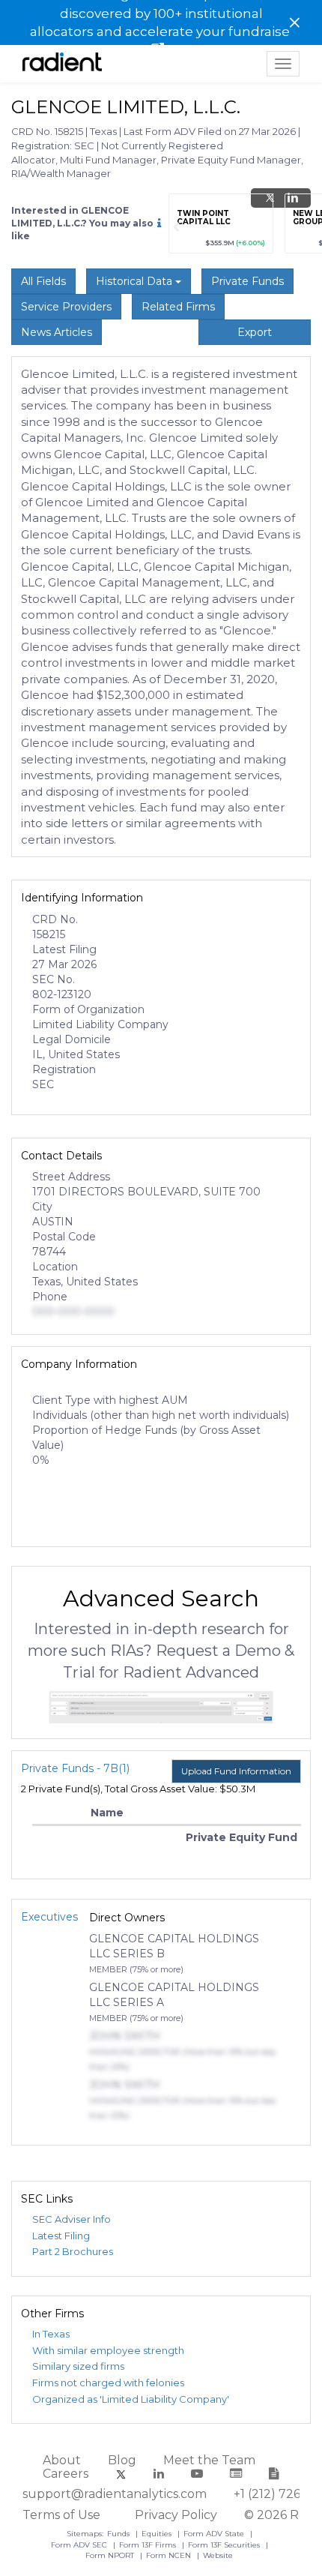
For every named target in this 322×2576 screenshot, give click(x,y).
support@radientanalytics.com (115, 2494)
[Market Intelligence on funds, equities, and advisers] (62, 64)
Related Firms (178, 307)
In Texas (51, 2334)
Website (218, 2555)
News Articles (57, 332)
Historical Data (136, 281)
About (62, 2460)
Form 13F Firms (149, 2545)
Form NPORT (111, 2555)
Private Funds (247, 281)
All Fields (43, 281)
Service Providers (66, 307)
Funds (119, 2534)
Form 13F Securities (225, 2545)
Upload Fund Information (236, 1771)
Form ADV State (215, 2534)
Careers (66, 2474)
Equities (158, 2534)
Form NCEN (170, 2555)
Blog (122, 2460)
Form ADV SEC (80, 2545)
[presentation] (176, 227)
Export (255, 332)
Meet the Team (209, 2460)
